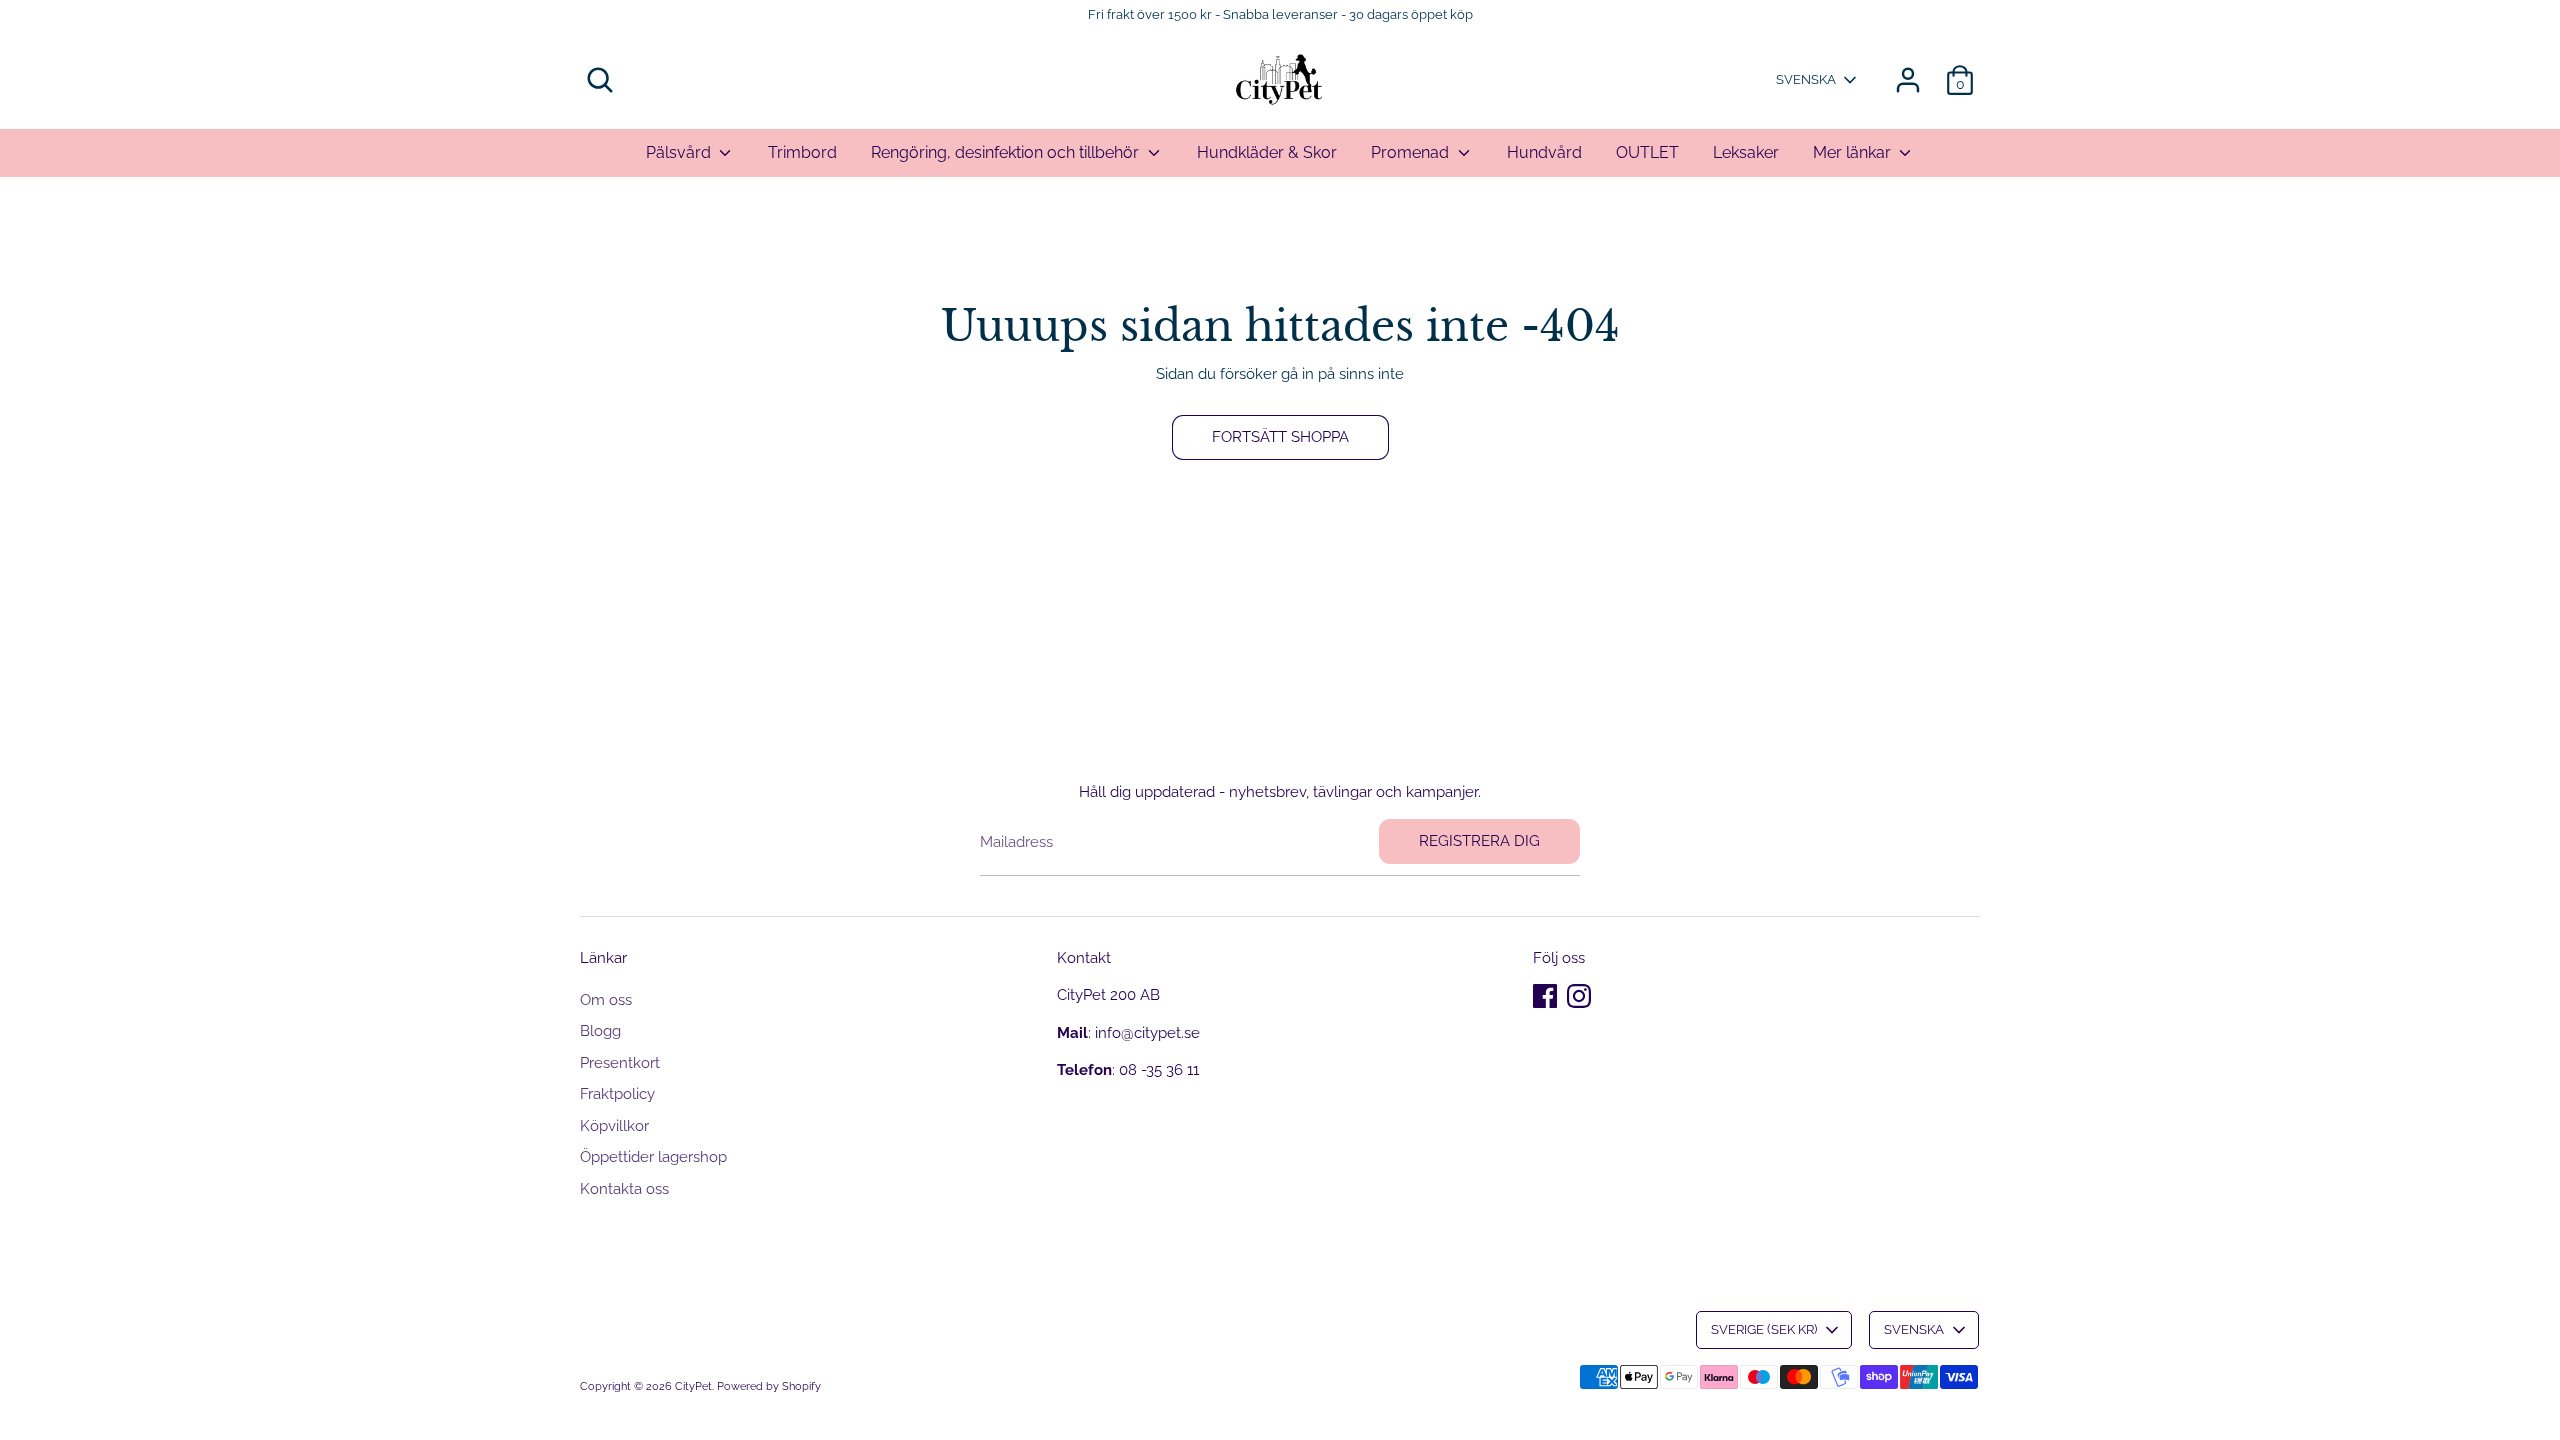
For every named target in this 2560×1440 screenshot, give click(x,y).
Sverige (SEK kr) (1764, 1329)
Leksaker (1746, 152)
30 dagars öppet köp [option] (1747, 195)
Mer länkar (1854, 152)
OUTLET (1647, 152)
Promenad (1412, 152)
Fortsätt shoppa (1280, 437)
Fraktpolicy (617, 1094)
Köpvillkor (614, 1126)
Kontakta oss (624, 1189)
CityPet (693, 1386)
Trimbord (802, 152)
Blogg (600, 1031)
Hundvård (1544, 152)
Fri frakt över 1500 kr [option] (813, 195)
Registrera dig (1479, 841)
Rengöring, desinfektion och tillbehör (1007, 152)
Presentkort (620, 1063)
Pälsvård (680, 152)
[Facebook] (1545, 996)
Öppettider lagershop (653, 1157)
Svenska (1806, 79)
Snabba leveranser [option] (1279, 195)
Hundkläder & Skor (1267, 152)
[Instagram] (1579, 996)
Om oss (606, 1000)
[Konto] (1908, 80)
